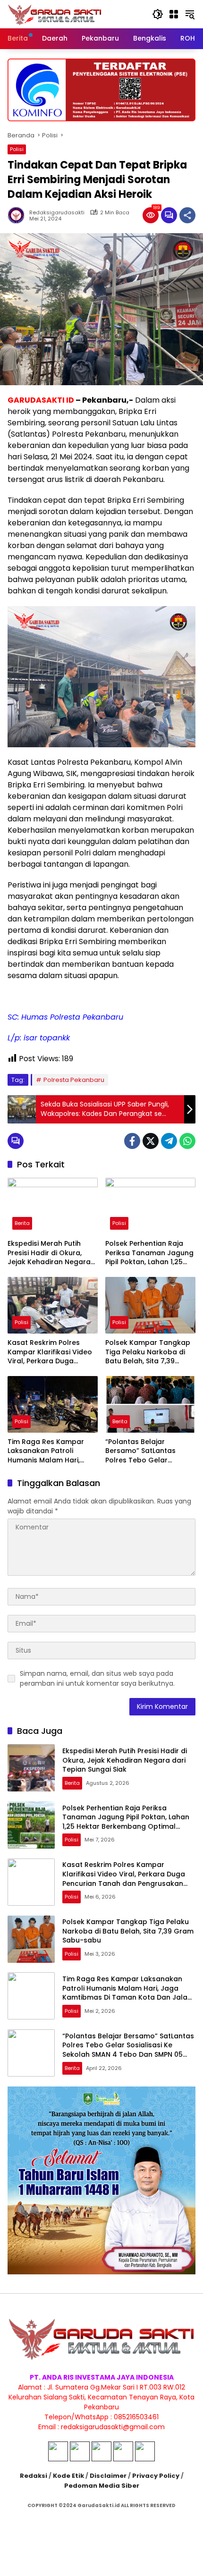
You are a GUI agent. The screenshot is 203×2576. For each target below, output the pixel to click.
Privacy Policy (156, 2476)
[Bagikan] (187, 215)
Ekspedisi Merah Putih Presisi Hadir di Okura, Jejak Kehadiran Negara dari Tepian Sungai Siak (49, 1253)
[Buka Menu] (174, 14)
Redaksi (34, 2476)
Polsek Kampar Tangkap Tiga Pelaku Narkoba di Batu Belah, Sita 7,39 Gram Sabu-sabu (148, 1352)
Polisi (17, 149)
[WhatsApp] (187, 1141)
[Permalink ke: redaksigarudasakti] (18, 215)
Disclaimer (108, 2476)
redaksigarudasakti (57, 213)
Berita (22, 1223)
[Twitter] (151, 1141)
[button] (158, 14)
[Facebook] (132, 1141)
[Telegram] (169, 1141)
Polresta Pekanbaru (74, 1080)
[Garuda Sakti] (55, 14)
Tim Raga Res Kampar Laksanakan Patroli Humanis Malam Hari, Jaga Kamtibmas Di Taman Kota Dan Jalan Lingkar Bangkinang (47, 1451)
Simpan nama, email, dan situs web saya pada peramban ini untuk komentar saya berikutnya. (97, 1678)
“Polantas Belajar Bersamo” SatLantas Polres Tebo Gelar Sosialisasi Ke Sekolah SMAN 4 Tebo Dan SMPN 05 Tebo (146, 1451)
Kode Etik (68, 2476)
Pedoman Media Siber (102, 2486)
